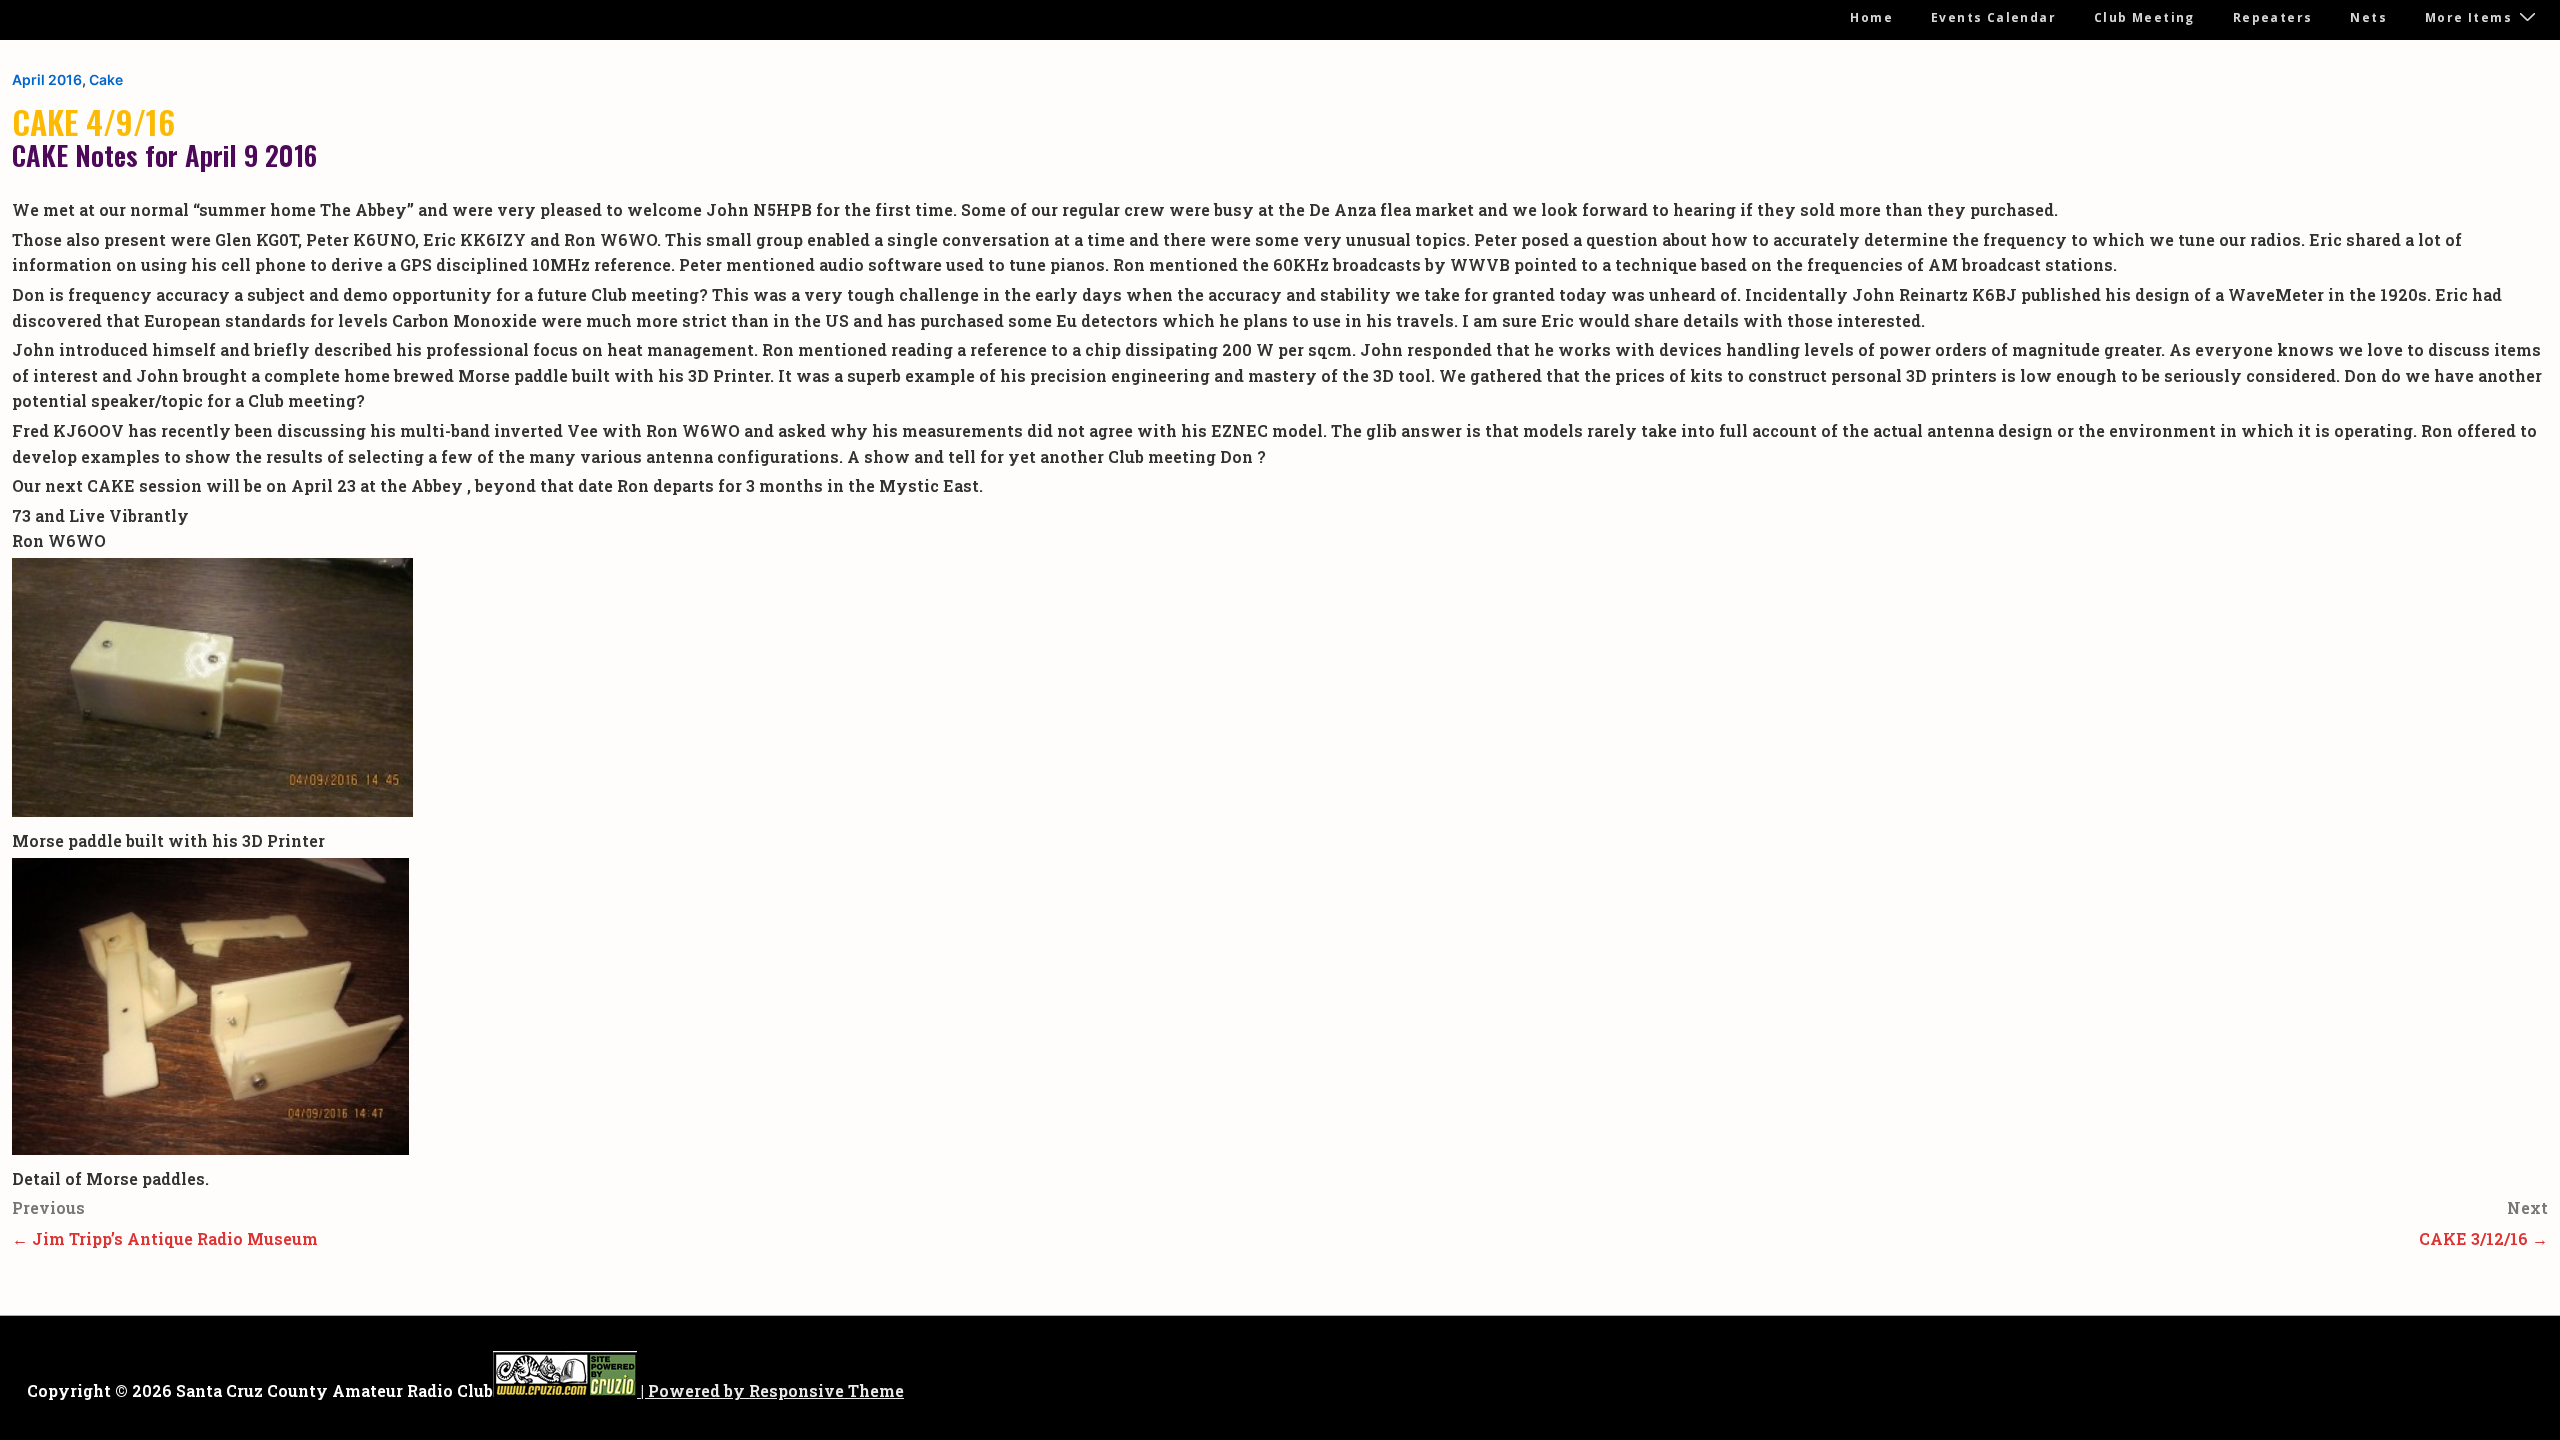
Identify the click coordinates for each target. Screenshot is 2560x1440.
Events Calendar (1993, 17)
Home (1871, 17)
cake (106, 79)
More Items (2468, 17)
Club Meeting (2144, 17)
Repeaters (2273, 17)
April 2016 (47, 79)
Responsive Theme (826, 1390)
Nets (2368, 17)
